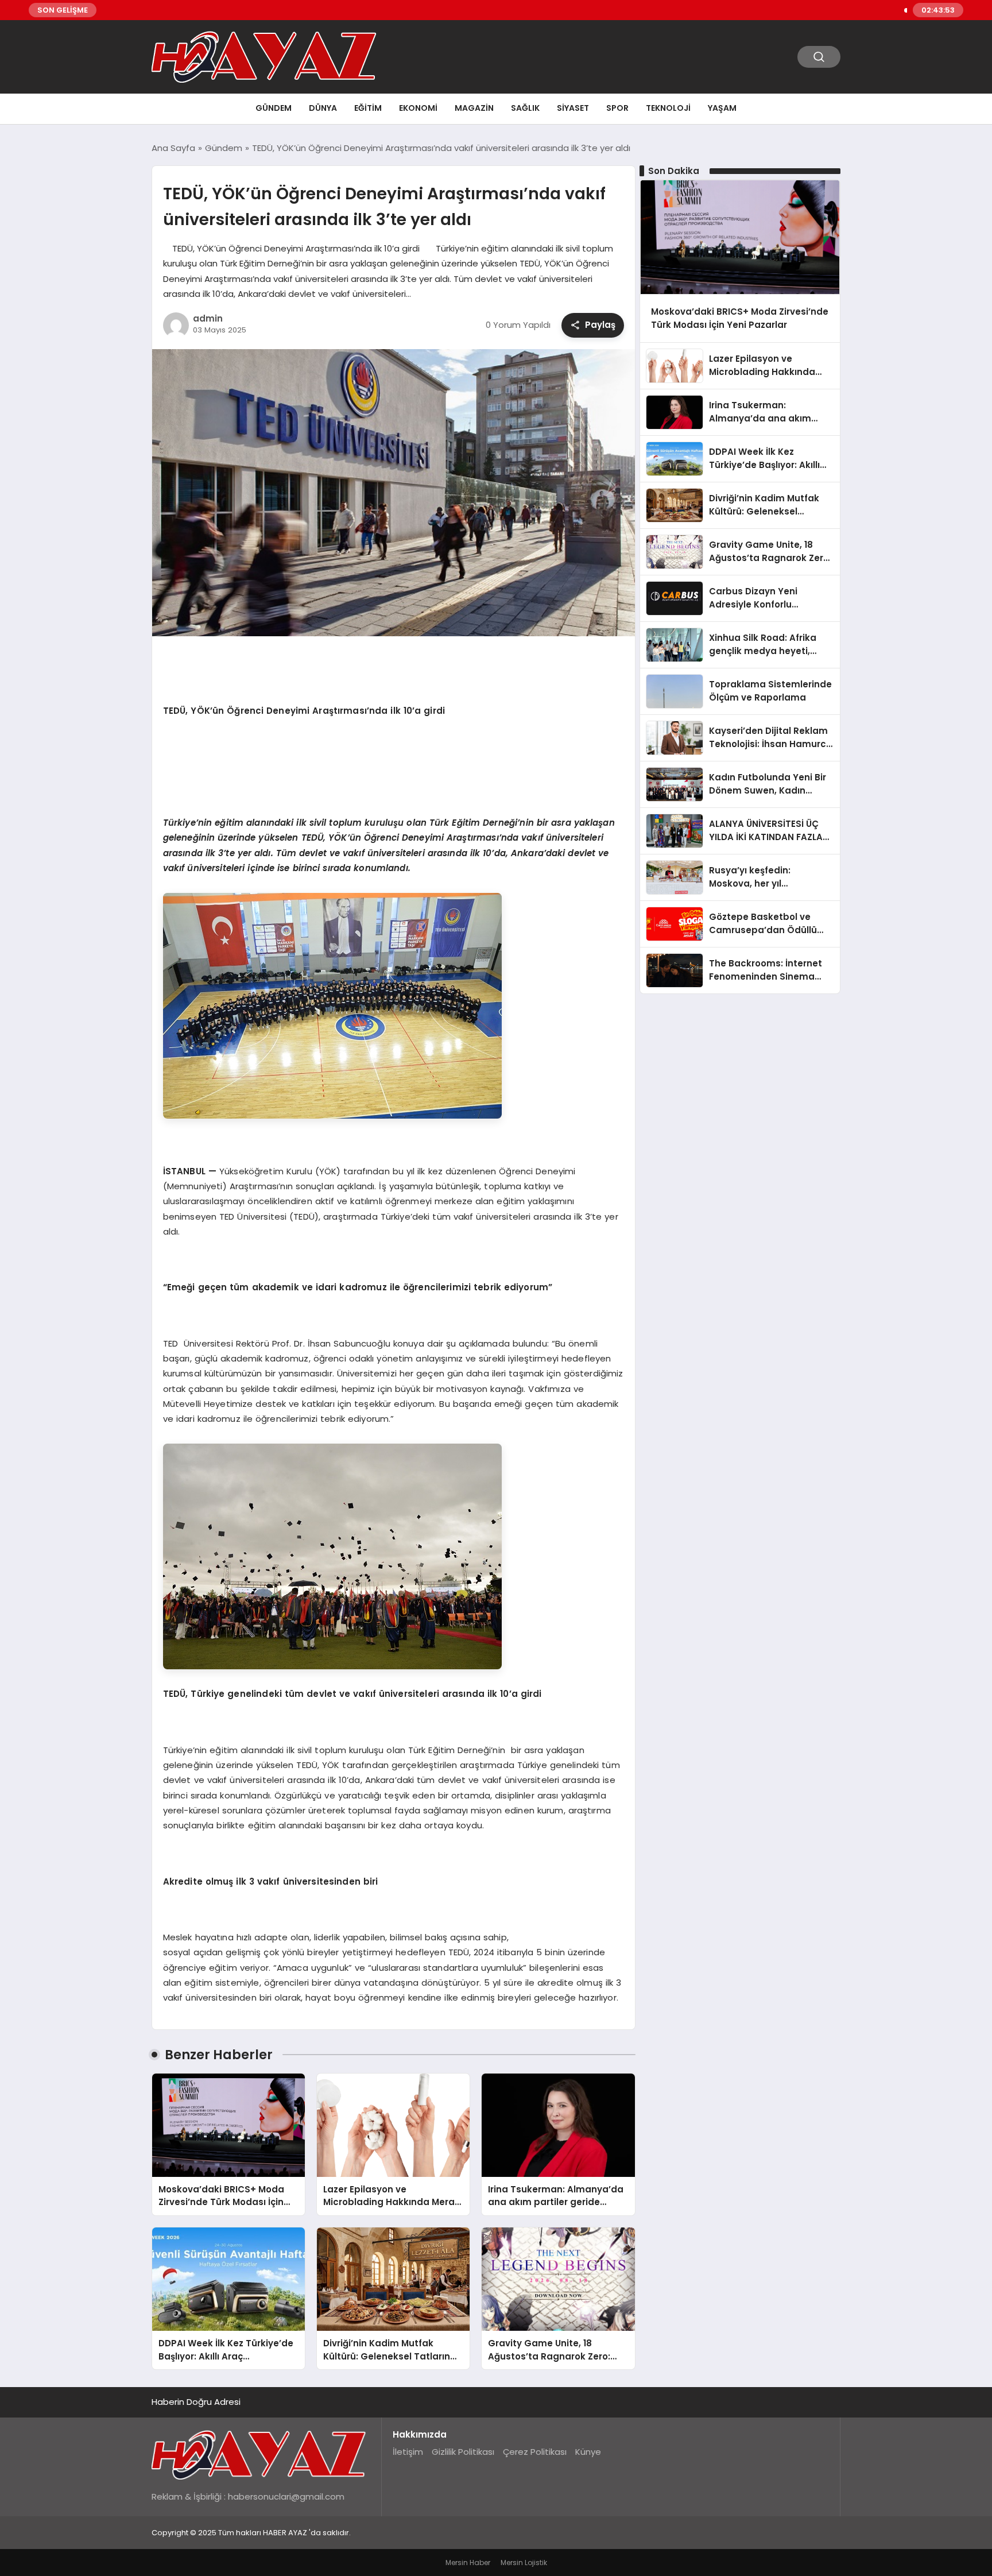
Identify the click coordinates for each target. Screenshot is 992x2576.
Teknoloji (668, 108)
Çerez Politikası (535, 2452)
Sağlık (525, 108)
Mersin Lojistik (524, 2563)
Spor (617, 108)
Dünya (323, 108)
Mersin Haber (468, 2563)
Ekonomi (418, 108)
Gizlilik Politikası (463, 2452)
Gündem (274, 108)
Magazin (474, 108)
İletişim (408, 2452)
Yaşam (722, 108)
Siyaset (573, 108)
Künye (588, 2452)
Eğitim (368, 108)
